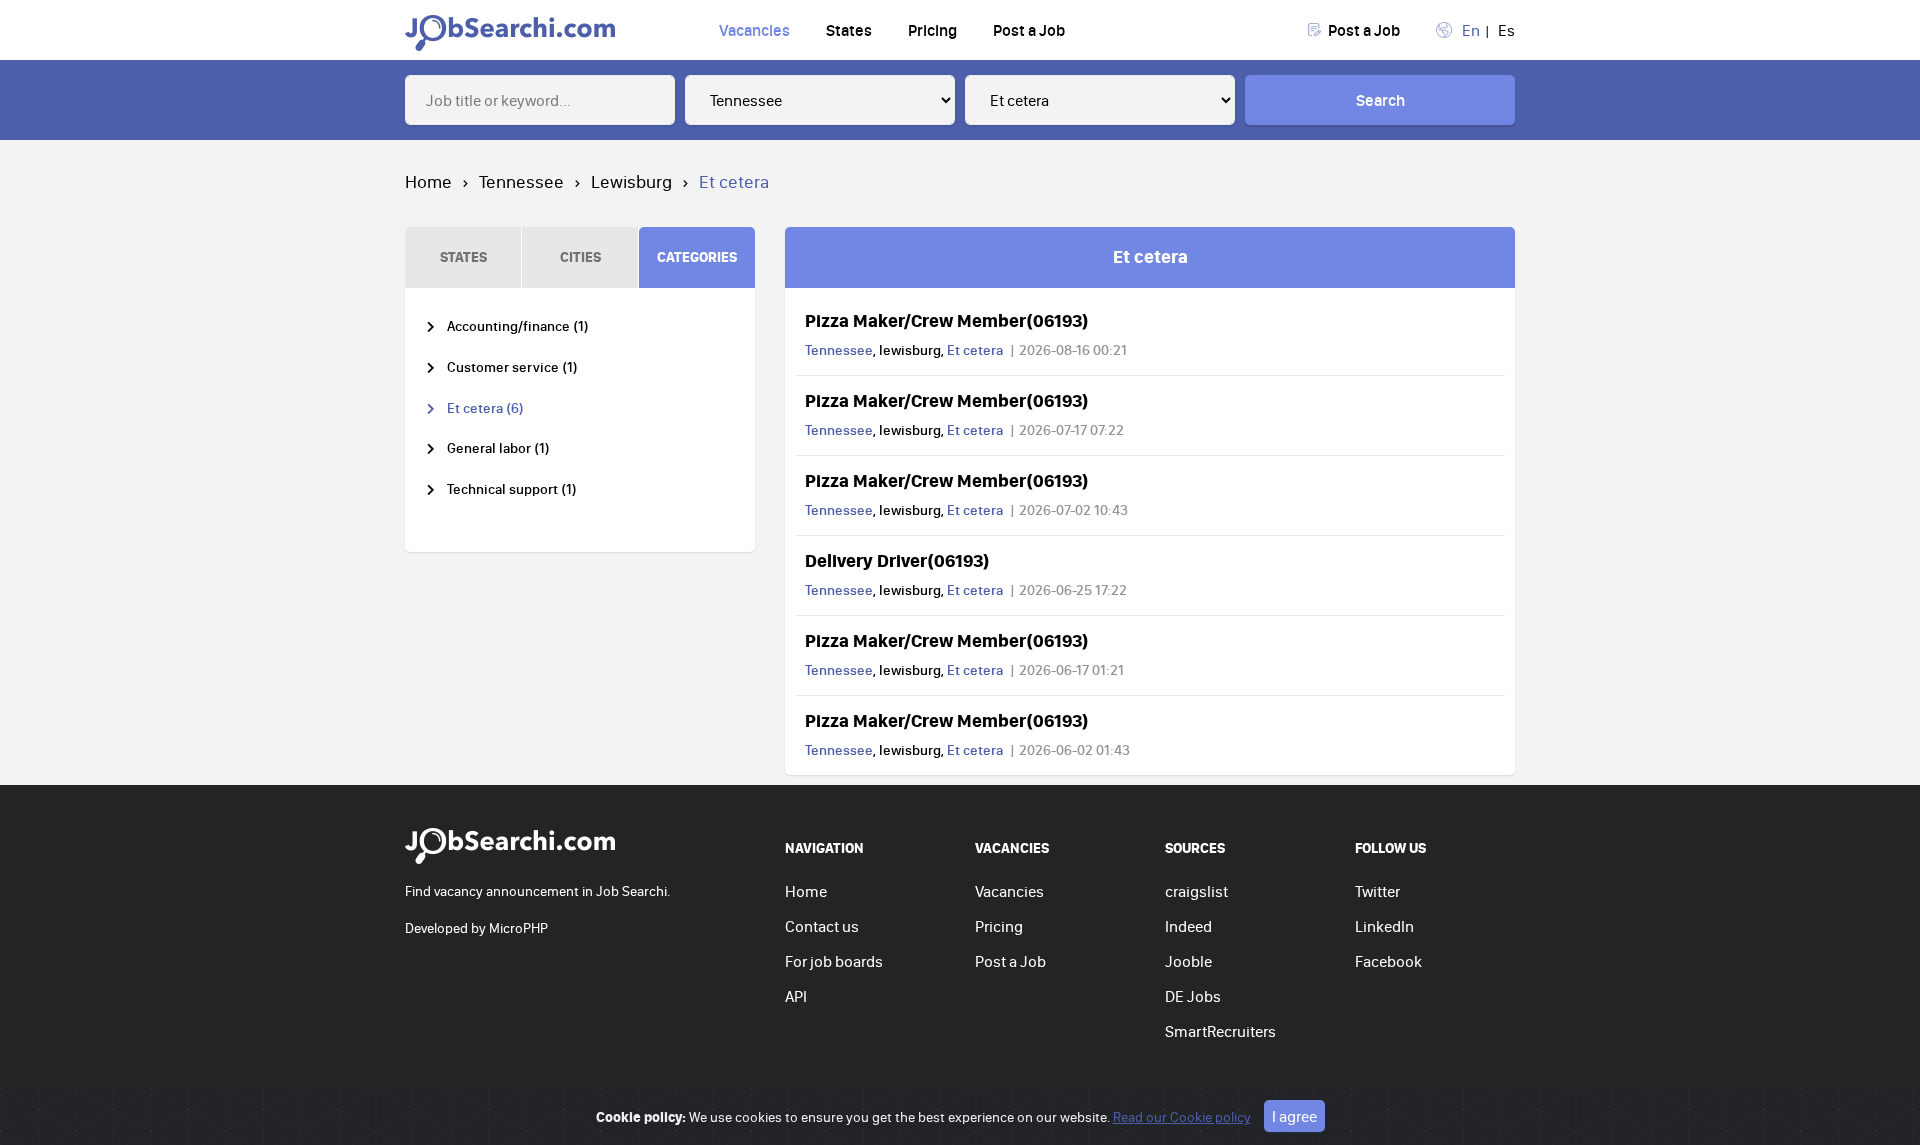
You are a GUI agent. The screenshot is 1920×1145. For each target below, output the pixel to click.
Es (1506, 30)
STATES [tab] (463, 256)
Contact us (822, 926)
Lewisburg (631, 181)
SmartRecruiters (1220, 1031)
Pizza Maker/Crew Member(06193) (947, 320)
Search (1380, 100)
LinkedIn (1384, 926)
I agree (1294, 1116)
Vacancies (754, 30)
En (1471, 30)
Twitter (1377, 891)
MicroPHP (518, 928)
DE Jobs (1193, 996)
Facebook (1388, 961)
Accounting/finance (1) (518, 326)
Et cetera (975, 350)
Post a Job (1029, 30)
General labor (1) (498, 448)
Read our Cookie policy (1182, 1117)
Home (428, 181)
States (849, 30)
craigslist (1196, 891)
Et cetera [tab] (1150, 256)
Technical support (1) (512, 489)
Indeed (1188, 926)
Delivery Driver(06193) (897, 560)
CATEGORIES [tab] (697, 256)
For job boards (834, 961)
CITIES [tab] (580, 256)
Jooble (1188, 961)
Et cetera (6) (485, 408)
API (796, 996)
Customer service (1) (512, 367)
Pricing (932, 30)
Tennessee (521, 181)
